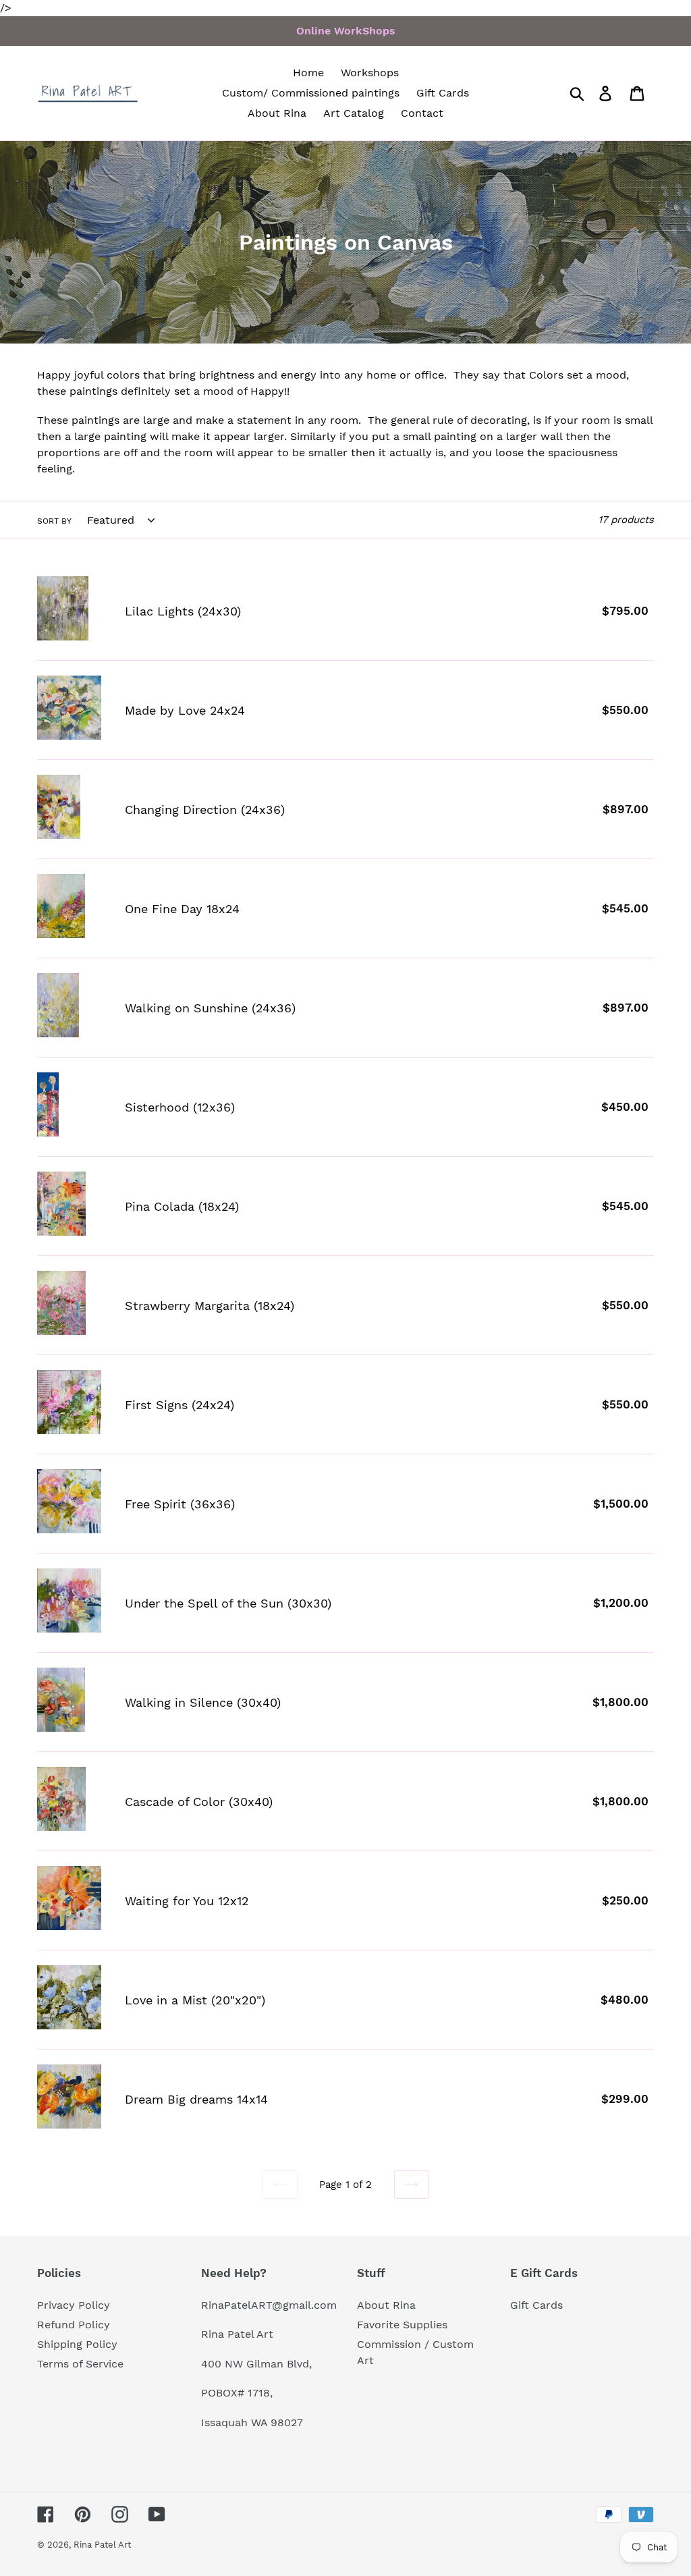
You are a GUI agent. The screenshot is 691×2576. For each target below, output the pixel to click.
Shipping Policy (77, 2344)
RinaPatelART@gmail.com (269, 2305)
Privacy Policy (74, 2305)
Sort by (54, 521)
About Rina (386, 2305)
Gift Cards (536, 2305)
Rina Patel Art (102, 2545)
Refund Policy (74, 2325)
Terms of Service (80, 2364)
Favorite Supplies (402, 2325)
